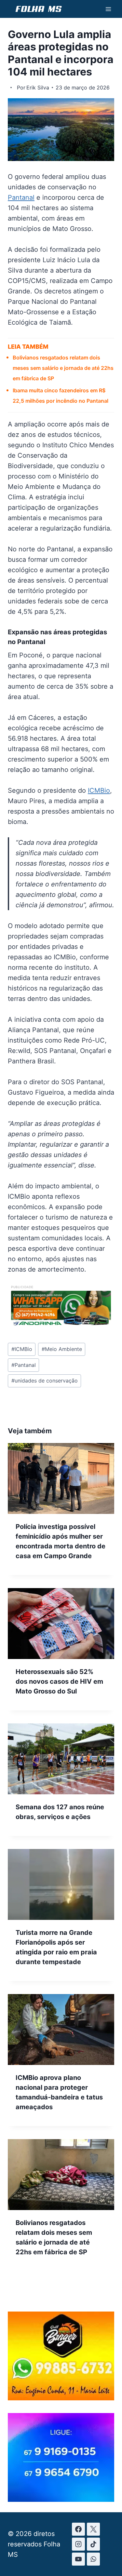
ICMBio (99, 790)
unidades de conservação (45, 1381)
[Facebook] (78, 2529)
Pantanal (21, 197)
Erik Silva (38, 88)
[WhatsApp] (93, 2559)
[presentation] (61, 1478)
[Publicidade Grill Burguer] (61, 2398)
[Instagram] (78, 2544)
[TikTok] (93, 2544)
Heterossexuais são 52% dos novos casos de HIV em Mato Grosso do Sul (59, 1681)
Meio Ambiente (62, 1349)
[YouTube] (78, 2559)
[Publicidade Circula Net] (61, 2499)
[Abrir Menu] (108, 9)
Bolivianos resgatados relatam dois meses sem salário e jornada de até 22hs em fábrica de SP (63, 368)
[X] (93, 2529)
